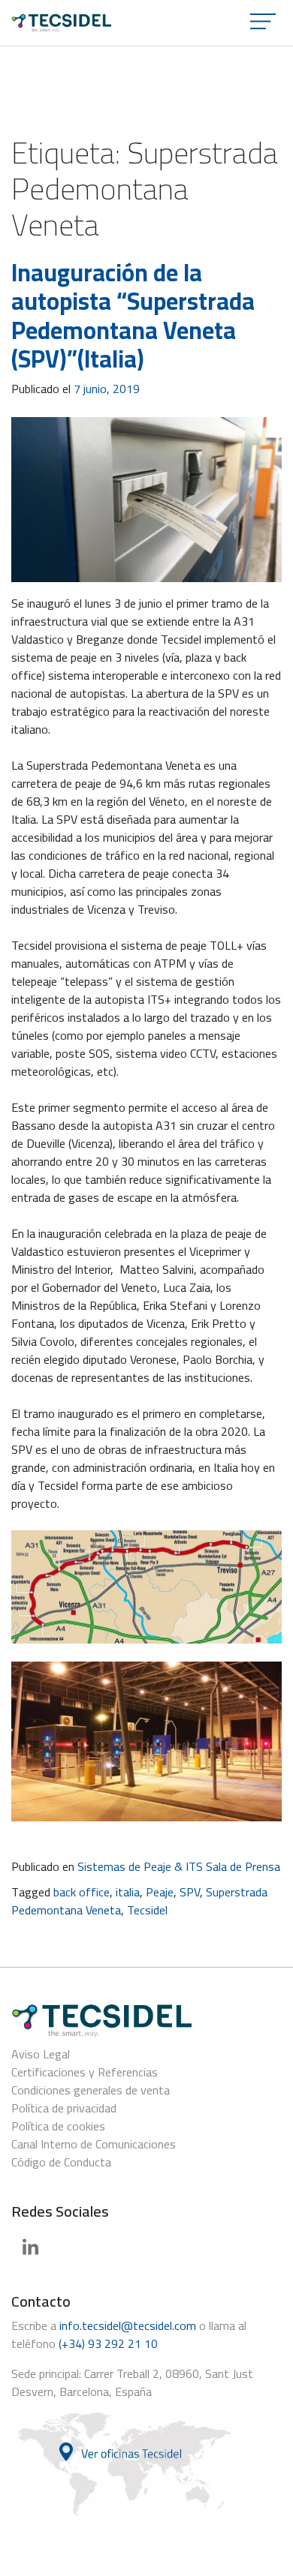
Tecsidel (147, 1910)
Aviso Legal (41, 2054)
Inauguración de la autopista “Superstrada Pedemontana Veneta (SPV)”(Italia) (133, 315)
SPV (190, 1892)
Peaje (160, 1892)
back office (82, 1892)
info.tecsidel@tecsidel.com (128, 2325)
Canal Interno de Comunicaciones (94, 2144)
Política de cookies (58, 2126)
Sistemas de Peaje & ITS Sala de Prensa (179, 1866)
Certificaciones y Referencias (85, 2072)
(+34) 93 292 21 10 (108, 2343)
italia (128, 1892)
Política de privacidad (64, 2108)
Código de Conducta (61, 2162)
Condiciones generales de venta (91, 2090)
